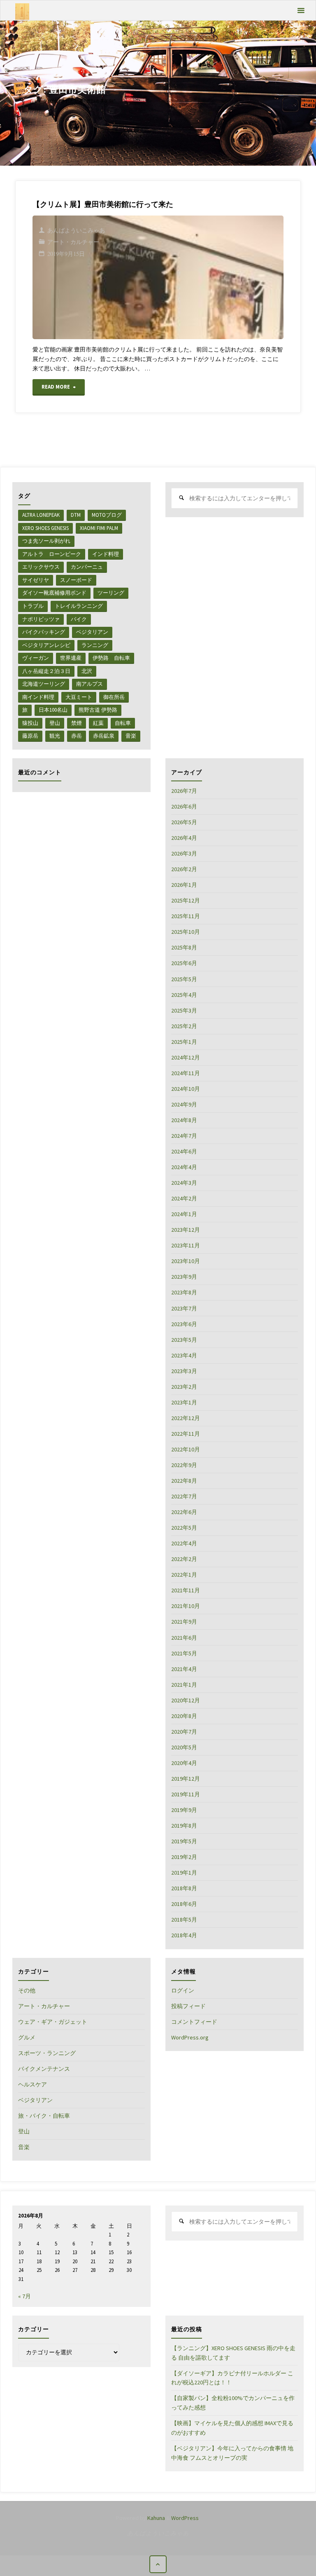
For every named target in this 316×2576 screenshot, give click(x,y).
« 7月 (24, 2296)
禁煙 (77, 723)
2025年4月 (184, 995)
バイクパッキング (44, 632)
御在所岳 (114, 697)
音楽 (131, 736)
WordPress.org (190, 2037)
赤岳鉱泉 (104, 736)
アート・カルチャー (73, 242)
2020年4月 (184, 1763)
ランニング (95, 645)
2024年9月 (184, 1104)
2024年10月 (186, 1089)
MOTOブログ (107, 515)
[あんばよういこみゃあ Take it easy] (22, 11)
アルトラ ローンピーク (52, 554)
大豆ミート (79, 697)
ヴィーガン (36, 658)
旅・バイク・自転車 (44, 2116)
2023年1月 (184, 1402)
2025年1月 (184, 1042)
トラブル (33, 606)
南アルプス (89, 684)
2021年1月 (184, 1685)
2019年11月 (186, 1794)
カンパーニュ (87, 567)
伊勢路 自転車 (111, 658)
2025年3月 (184, 1010)
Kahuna (156, 2518)
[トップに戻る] (158, 2564)
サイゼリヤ (36, 580)
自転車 (123, 723)
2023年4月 (184, 1355)
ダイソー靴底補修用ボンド (54, 593)
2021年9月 (184, 1622)
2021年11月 (186, 1590)
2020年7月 (184, 1732)
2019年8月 (184, 1826)
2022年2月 (184, 1559)
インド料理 (106, 554)
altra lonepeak (41, 515)
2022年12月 (186, 1418)
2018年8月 (184, 1888)
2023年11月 (186, 1245)
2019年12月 (186, 1779)
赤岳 (77, 736)
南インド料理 (38, 697)
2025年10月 (186, 932)
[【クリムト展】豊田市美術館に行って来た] (199, 277)
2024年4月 (184, 1167)
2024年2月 (184, 1198)
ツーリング (111, 593)
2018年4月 (184, 1935)
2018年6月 (184, 1904)
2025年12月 (186, 900)
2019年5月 (184, 1841)
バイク (79, 619)
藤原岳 (30, 736)
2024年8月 (184, 1120)
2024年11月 (186, 1073)
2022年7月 (184, 1496)
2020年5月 (184, 1747)
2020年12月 (186, 1700)
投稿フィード (188, 2006)
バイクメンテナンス (44, 2069)
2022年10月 (186, 1449)
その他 (27, 1990)
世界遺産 (71, 658)
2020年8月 (184, 1716)
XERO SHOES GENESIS (45, 528)
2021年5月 (184, 1653)
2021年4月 (184, 1669)
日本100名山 (53, 710)
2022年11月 (186, 1434)
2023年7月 (184, 1308)
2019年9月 (184, 1810)
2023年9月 (184, 1277)
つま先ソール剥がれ (46, 541)
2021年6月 (184, 1638)
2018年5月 (184, 1920)
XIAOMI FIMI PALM (99, 528)
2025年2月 (184, 1026)
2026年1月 (184, 885)
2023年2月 (184, 1387)
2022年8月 (184, 1481)
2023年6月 (184, 1324)
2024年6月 (184, 1151)
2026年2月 (184, 869)
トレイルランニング (79, 606)
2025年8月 (184, 947)
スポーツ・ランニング (47, 2053)
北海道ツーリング (44, 684)
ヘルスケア (33, 2084)
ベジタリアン (92, 632)
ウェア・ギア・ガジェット (53, 2022)
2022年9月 (184, 1465)
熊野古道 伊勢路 (98, 710)
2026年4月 (184, 838)
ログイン (183, 1990)
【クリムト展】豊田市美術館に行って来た (103, 204)
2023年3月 (184, 1371)
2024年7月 (184, 1136)
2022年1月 (184, 1575)
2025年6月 (184, 963)
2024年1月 (184, 1214)
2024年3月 (184, 1183)
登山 (55, 723)
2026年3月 (184, 853)
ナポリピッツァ (41, 619)
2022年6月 (184, 1512)
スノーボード (76, 580)
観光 (55, 736)
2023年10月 (186, 1261)
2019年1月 (184, 1873)
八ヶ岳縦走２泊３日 (46, 671)
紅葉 (98, 723)
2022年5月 (184, 1528)
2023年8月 (184, 1292)
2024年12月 (186, 1057)
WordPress (185, 2518)
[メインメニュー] (301, 11)
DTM (76, 515)
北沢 (87, 671)
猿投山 (30, 723)
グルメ (27, 2037)
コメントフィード (194, 2022)
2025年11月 (186, 916)
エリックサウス (41, 567)
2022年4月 (184, 1543)
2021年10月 (186, 1606)
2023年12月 (186, 1230)
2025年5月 (184, 979)
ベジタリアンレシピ (46, 645)
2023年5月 (184, 1340)
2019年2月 (184, 1857)
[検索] (181, 498)
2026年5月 (184, 822)
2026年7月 (184, 791)
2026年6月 (184, 806)
